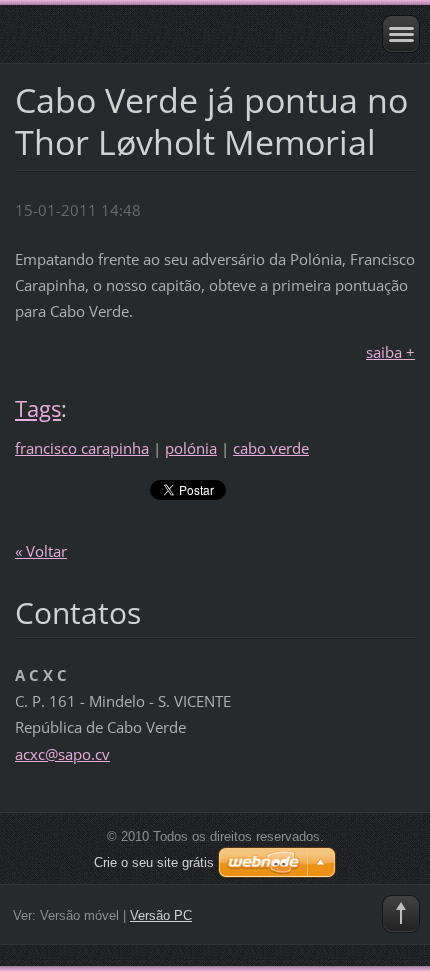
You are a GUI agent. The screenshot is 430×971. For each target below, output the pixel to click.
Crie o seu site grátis (154, 862)
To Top (401, 914)
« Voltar (41, 551)
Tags (38, 408)
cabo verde (271, 448)
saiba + (390, 352)
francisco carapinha (82, 448)
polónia (191, 448)
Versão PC (161, 915)
